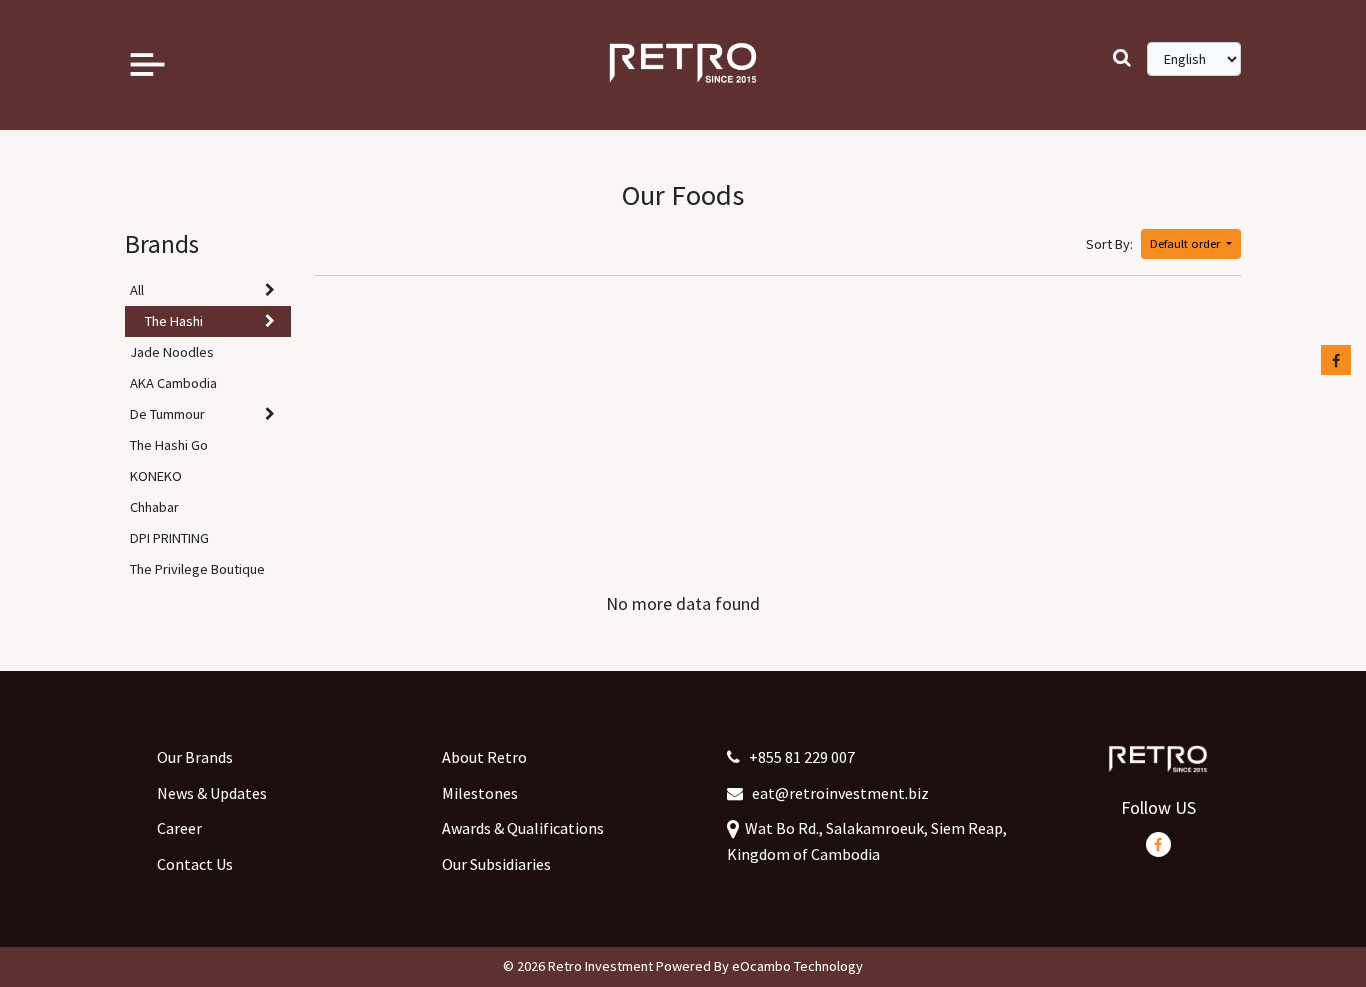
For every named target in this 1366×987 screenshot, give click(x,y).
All (137, 290)
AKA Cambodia (173, 383)
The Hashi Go (169, 445)
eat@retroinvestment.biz (836, 793)
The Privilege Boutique (197, 569)
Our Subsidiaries (496, 864)
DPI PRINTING (169, 538)
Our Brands (195, 757)
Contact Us (195, 864)
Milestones (480, 793)
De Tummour (167, 414)
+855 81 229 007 (797, 757)
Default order (1186, 243)
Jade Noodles (172, 352)
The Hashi (174, 321)
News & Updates (212, 793)
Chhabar (154, 507)
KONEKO (156, 476)
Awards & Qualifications (523, 828)
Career (179, 828)
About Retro (484, 757)
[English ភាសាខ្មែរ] (1194, 59)
